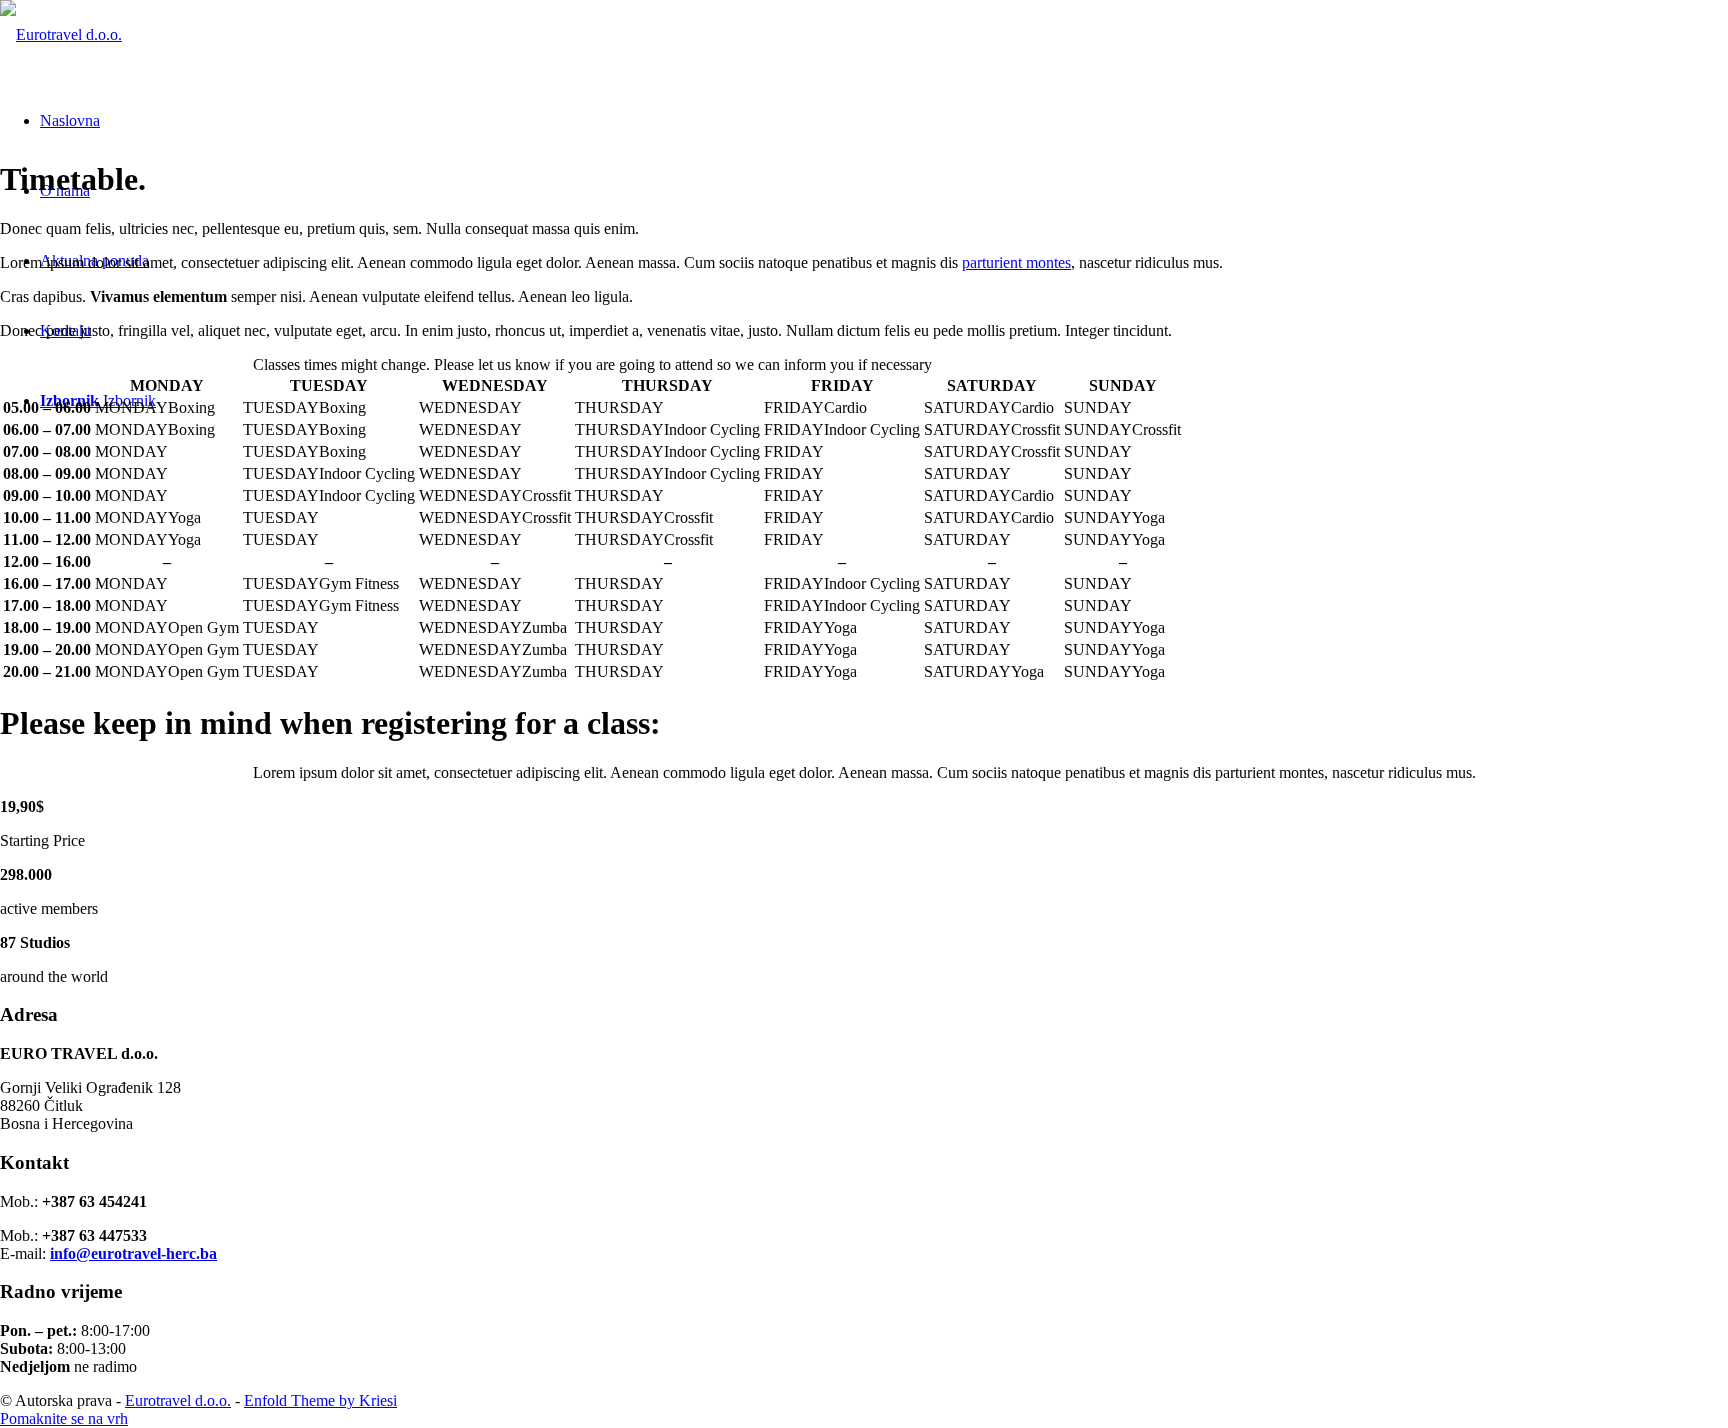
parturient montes (1016, 262)
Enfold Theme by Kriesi (320, 1400)
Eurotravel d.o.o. (178, 1400)
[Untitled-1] (61, 34)
